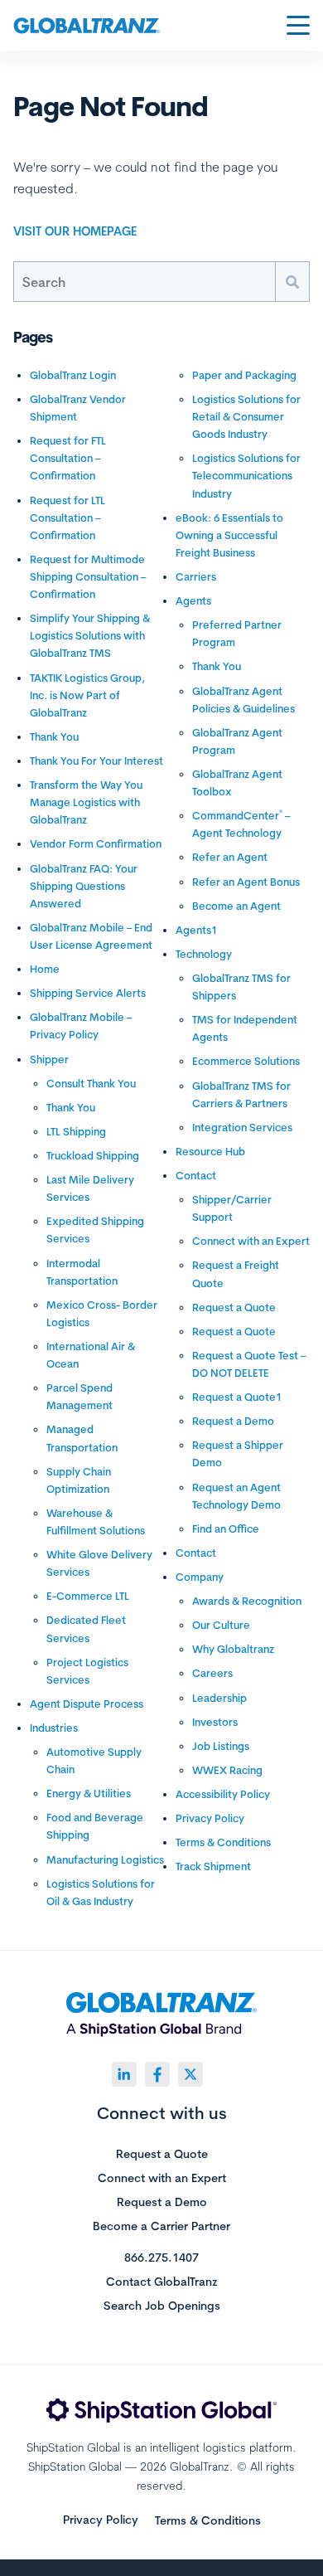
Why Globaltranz (233, 1649)
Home (45, 969)
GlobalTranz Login (73, 375)
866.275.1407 (161, 2258)
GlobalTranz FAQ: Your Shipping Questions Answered (84, 886)
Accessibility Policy (223, 1794)
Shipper (49, 1059)
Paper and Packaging (244, 375)
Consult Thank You (91, 1083)
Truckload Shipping (93, 1155)
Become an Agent (236, 906)
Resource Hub (210, 1151)
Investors (215, 1722)
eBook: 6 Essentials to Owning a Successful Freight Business (229, 535)
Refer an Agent (230, 857)
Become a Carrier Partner (161, 2227)
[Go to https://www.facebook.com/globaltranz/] (157, 2074)
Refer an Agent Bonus (246, 882)
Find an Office (226, 1529)
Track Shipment (213, 1866)
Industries (54, 1728)
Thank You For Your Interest (96, 761)
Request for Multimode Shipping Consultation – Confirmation (88, 576)
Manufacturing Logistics (105, 1859)
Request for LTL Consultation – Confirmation (67, 518)
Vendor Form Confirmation (96, 843)
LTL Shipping (76, 1131)
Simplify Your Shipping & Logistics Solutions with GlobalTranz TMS (90, 635)
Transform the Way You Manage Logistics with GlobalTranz (86, 802)
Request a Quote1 (237, 1397)
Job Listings (221, 1746)
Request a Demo (233, 1421)
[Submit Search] (292, 282)
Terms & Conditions (223, 1842)
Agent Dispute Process (87, 1704)
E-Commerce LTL (88, 1596)
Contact (196, 1175)
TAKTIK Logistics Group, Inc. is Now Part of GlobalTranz (87, 695)
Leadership (219, 1698)
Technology (204, 954)
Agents (193, 600)
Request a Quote (234, 1307)
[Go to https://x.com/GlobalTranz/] (190, 2074)
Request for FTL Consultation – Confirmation (68, 458)
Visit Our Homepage (75, 231)
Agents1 (196, 930)
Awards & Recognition (247, 1601)
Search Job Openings (162, 2306)
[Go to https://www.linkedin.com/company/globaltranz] (124, 2074)
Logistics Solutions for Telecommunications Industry (246, 475)
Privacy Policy (210, 1818)
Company (200, 1577)
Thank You (54, 736)
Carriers (196, 576)
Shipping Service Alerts (88, 993)
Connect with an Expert (251, 1241)
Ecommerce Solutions (246, 1061)
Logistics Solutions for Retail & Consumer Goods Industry (246, 416)
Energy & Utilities (89, 1793)
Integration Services (242, 1127)
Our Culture (221, 1625)
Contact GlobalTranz (162, 2282)
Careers (212, 1673)
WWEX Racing (227, 1770)
